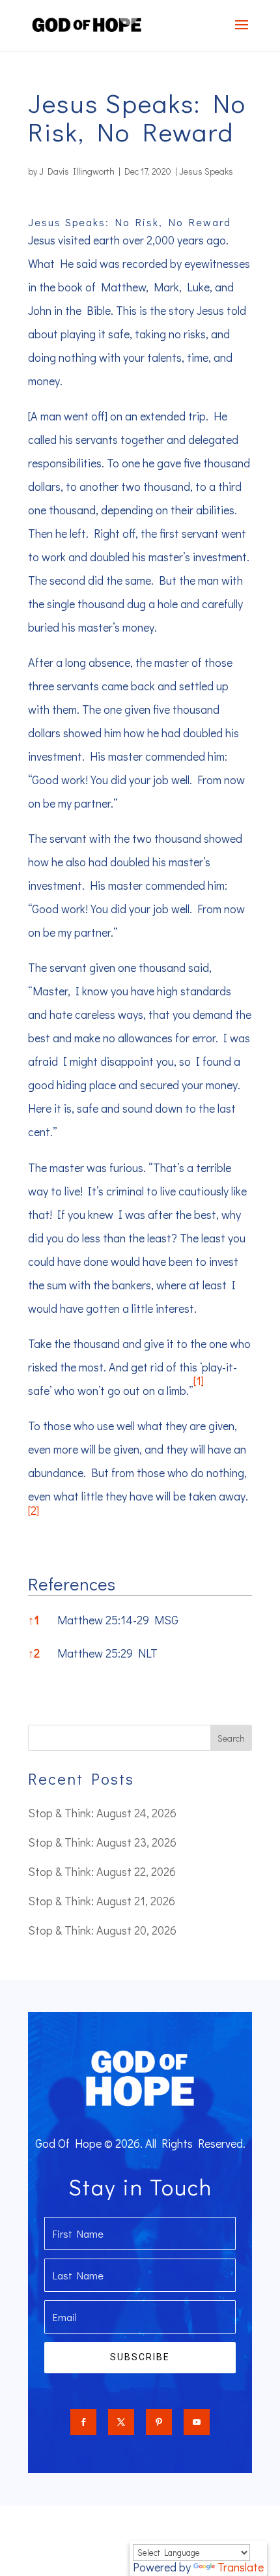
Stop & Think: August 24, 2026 (102, 1813)
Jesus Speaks (206, 171)
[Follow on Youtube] (197, 2422)
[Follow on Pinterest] (159, 2422)
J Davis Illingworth (77, 171)
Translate (241, 2567)
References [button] (72, 1584)
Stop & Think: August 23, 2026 (102, 1842)
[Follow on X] (121, 2422)
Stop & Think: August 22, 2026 (102, 1871)
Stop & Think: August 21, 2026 (102, 1901)
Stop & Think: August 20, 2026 (102, 1930)
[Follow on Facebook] (83, 2422)
